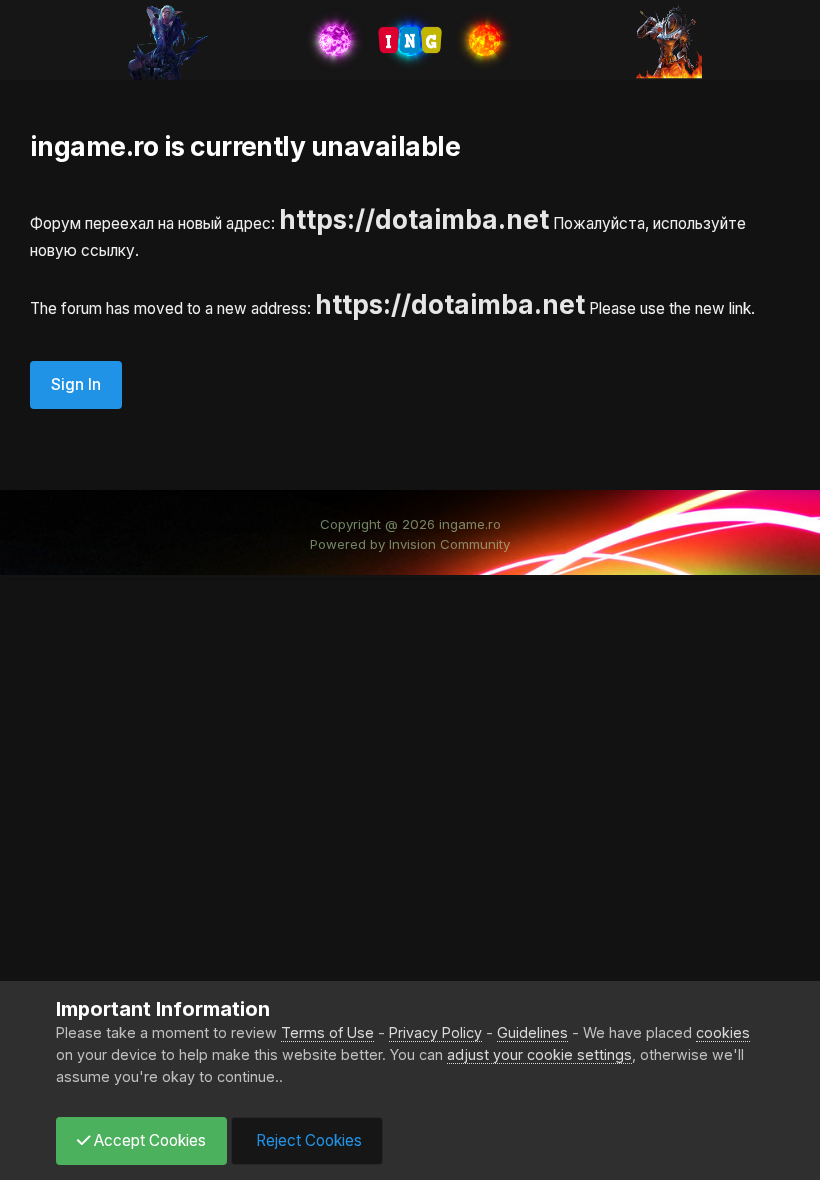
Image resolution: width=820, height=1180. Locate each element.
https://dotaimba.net (414, 219)
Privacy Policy (435, 1032)
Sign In (76, 384)
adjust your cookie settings (539, 1054)
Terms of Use (327, 1032)
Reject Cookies (307, 1140)
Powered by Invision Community (410, 544)
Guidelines (532, 1032)
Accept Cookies (148, 1140)
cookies (723, 1032)
